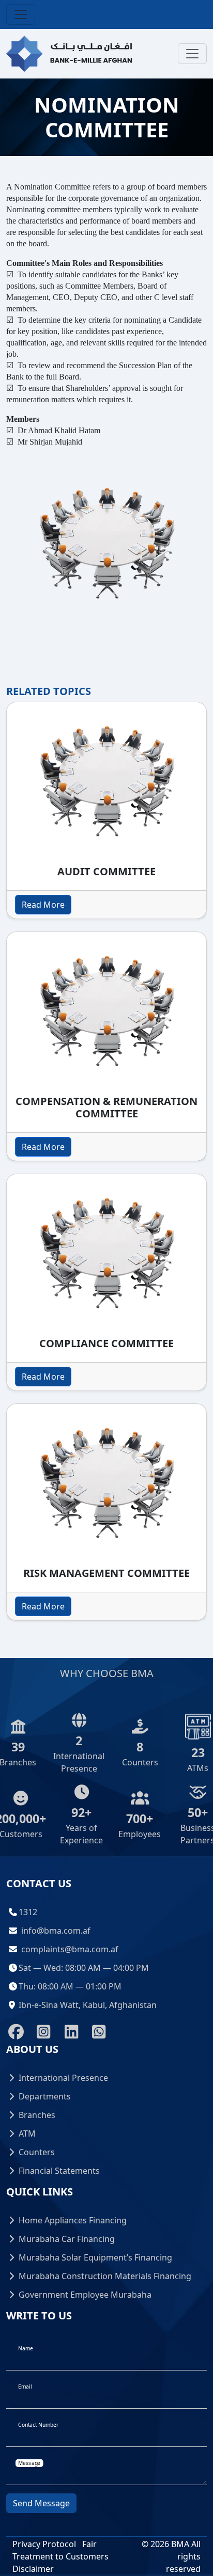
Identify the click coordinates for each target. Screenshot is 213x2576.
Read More (43, 905)
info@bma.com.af (56, 1931)
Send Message (41, 2503)
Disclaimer (33, 2569)
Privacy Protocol (44, 2544)
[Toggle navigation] (21, 14)
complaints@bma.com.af (70, 1949)
